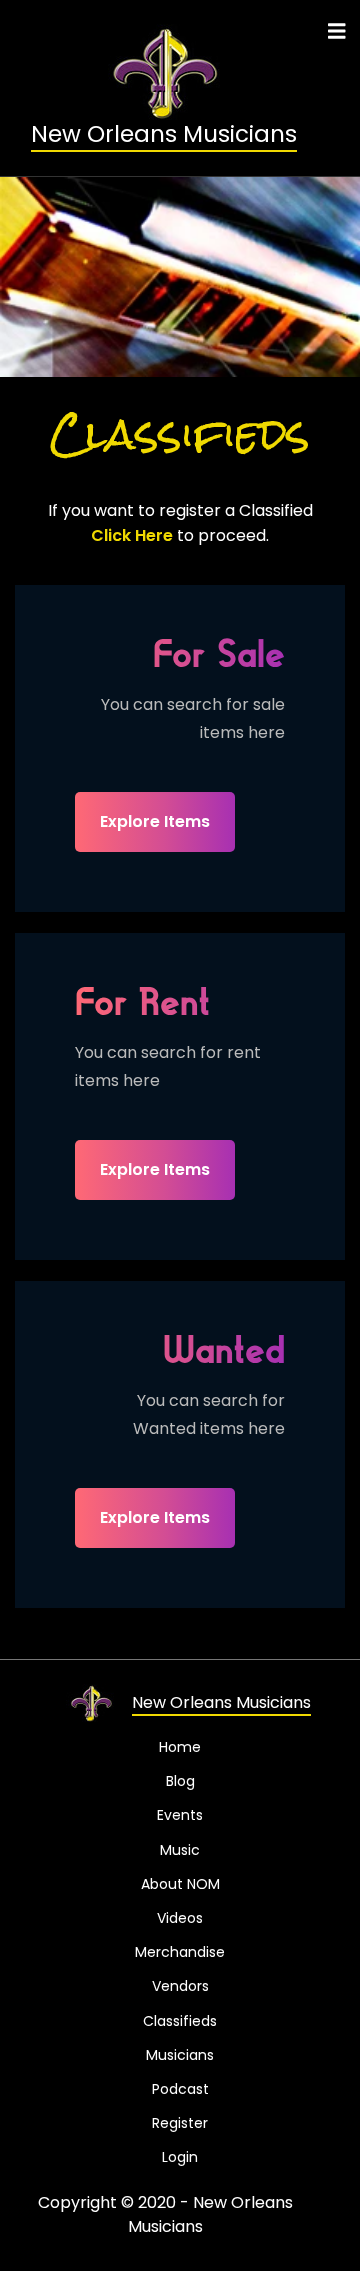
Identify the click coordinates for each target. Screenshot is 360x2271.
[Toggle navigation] (337, 31)
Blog (180, 1781)
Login (180, 2157)
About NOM (180, 1884)
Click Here (132, 536)
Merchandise (180, 1952)
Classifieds (180, 2021)
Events (180, 1815)
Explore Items (155, 821)
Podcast (180, 2089)
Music (180, 1850)
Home (180, 1747)
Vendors (180, 1986)
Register (180, 2123)
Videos (180, 1918)
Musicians (180, 2055)
